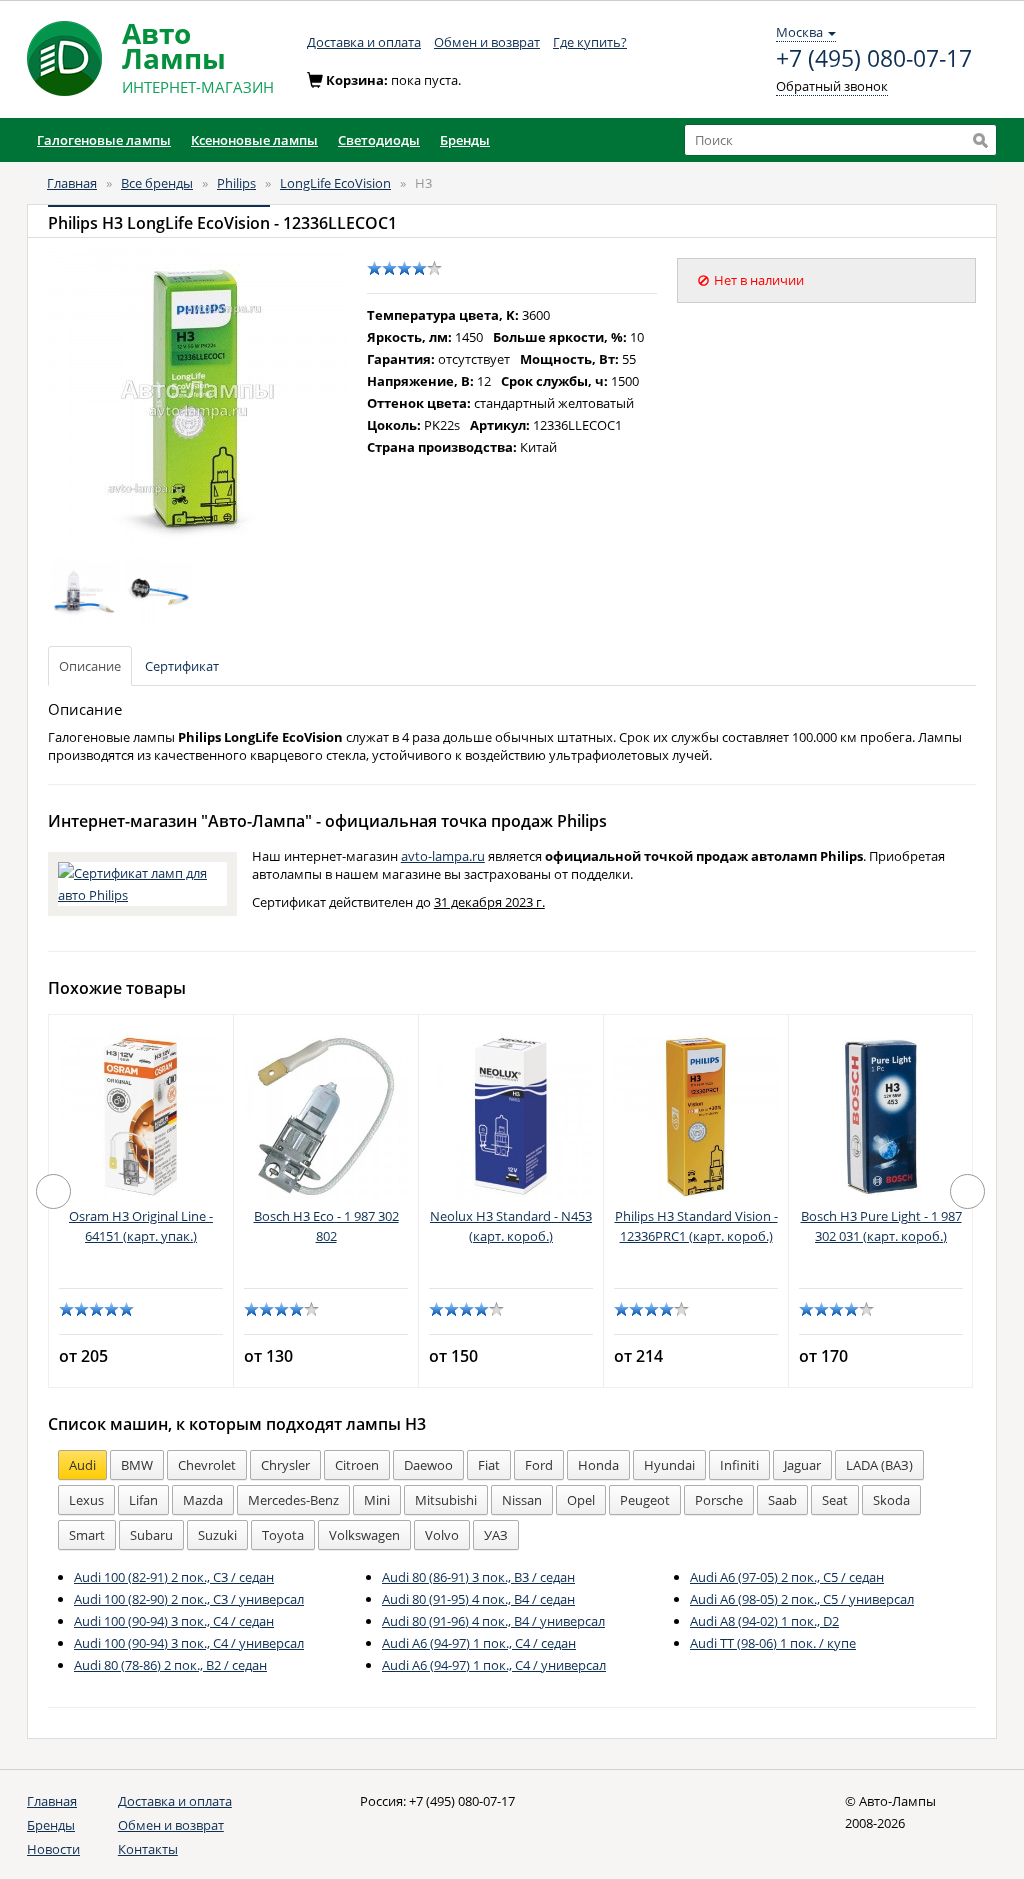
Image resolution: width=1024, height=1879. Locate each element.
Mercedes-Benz (293, 1500)
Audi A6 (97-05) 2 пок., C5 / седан (787, 1577)
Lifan (143, 1500)
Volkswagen (364, 1535)
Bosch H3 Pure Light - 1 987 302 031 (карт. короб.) (881, 1226)
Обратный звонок (832, 86)
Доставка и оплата (364, 42)
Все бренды (157, 183)
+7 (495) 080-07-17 (874, 59)
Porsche (719, 1500)
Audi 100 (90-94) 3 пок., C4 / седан (174, 1621)
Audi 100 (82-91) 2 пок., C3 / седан (174, 1577)
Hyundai (669, 1465)
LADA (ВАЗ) (879, 1465)
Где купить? (590, 42)
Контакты (148, 1849)
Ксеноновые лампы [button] (254, 140)
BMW (137, 1465)
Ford (539, 1465)
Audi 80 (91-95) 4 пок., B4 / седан (478, 1599)
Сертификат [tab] (182, 666)
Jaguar (802, 1465)
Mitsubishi (446, 1500)
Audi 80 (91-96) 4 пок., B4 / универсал (493, 1621)
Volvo (442, 1535)
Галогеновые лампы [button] (104, 140)
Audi (82, 1465)
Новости (53, 1849)
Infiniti (739, 1465)
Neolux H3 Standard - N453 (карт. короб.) (511, 1226)
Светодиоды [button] (379, 140)
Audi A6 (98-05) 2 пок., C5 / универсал (802, 1599)
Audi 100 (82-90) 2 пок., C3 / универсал (189, 1599)
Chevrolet (207, 1465)
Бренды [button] (465, 140)
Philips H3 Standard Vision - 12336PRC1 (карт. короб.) (696, 1226)
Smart (87, 1535)
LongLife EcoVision (335, 183)
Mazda (203, 1500)
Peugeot (645, 1500)
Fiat (489, 1465)
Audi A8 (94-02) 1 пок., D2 (764, 1621)
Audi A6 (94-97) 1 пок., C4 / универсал (494, 1665)
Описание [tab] (90, 666)
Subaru (151, 1535)
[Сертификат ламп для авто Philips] (142, 882)
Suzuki (217, 1535)
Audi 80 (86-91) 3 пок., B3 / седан (478, 1577)
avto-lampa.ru (443, 856)
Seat (835, 1500)
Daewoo (428, 1465)
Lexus (86, 1500)
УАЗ (496, 1535)
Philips (236, 183)
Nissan (522, 1500)
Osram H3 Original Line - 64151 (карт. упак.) (141, 1226)
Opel (581, 1500)
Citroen (357, 1465)
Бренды (51, 1825)
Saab (782, 1500)
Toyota (283, 1535)
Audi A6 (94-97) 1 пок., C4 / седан (479, 1643)
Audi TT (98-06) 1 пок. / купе (773, 1643)
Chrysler (285, 1465)
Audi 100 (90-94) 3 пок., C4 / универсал (189, 1643)
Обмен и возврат (487, 42)
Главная (72, 183)
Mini (377, 1500)
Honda (598, 1465)
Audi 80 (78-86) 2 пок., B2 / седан (170, 1665)
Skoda (891, 1500)
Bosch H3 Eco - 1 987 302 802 (326, 1226)
